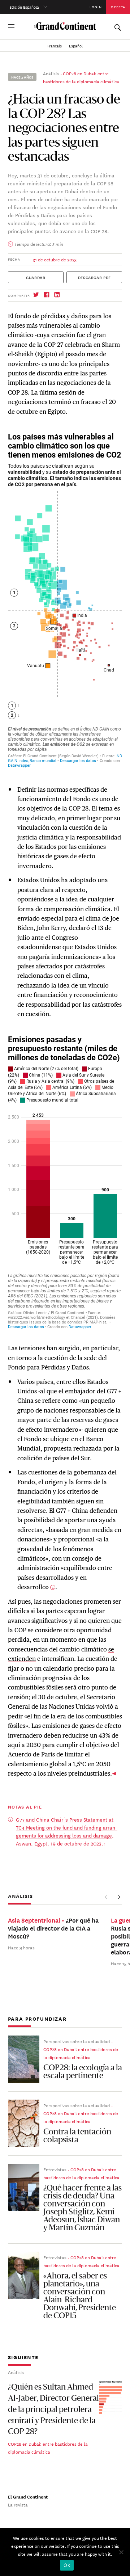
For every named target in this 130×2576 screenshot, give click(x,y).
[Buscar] (117, 26)
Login (96, 7)
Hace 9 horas (21, 1947)
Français (55, 46)
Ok (67, 2565)
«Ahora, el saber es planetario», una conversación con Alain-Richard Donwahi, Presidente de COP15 (80, 2296)
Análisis (51, 73)
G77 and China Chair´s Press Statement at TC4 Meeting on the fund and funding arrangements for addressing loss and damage (67, 1827)
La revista (18, 2504)
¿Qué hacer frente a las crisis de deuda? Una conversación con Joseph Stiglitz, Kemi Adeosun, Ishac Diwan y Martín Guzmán (83, 2208)
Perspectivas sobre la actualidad (77, 2041)
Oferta (118, 7)
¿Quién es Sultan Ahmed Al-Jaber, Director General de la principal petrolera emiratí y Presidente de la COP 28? (53, 2410)
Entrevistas (55, 2169)
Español (76, 46)
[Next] (119, 1897)
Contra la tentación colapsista (77, 2136)
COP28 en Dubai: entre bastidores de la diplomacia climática (81, 2053)
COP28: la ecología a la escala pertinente (83, 2072)
